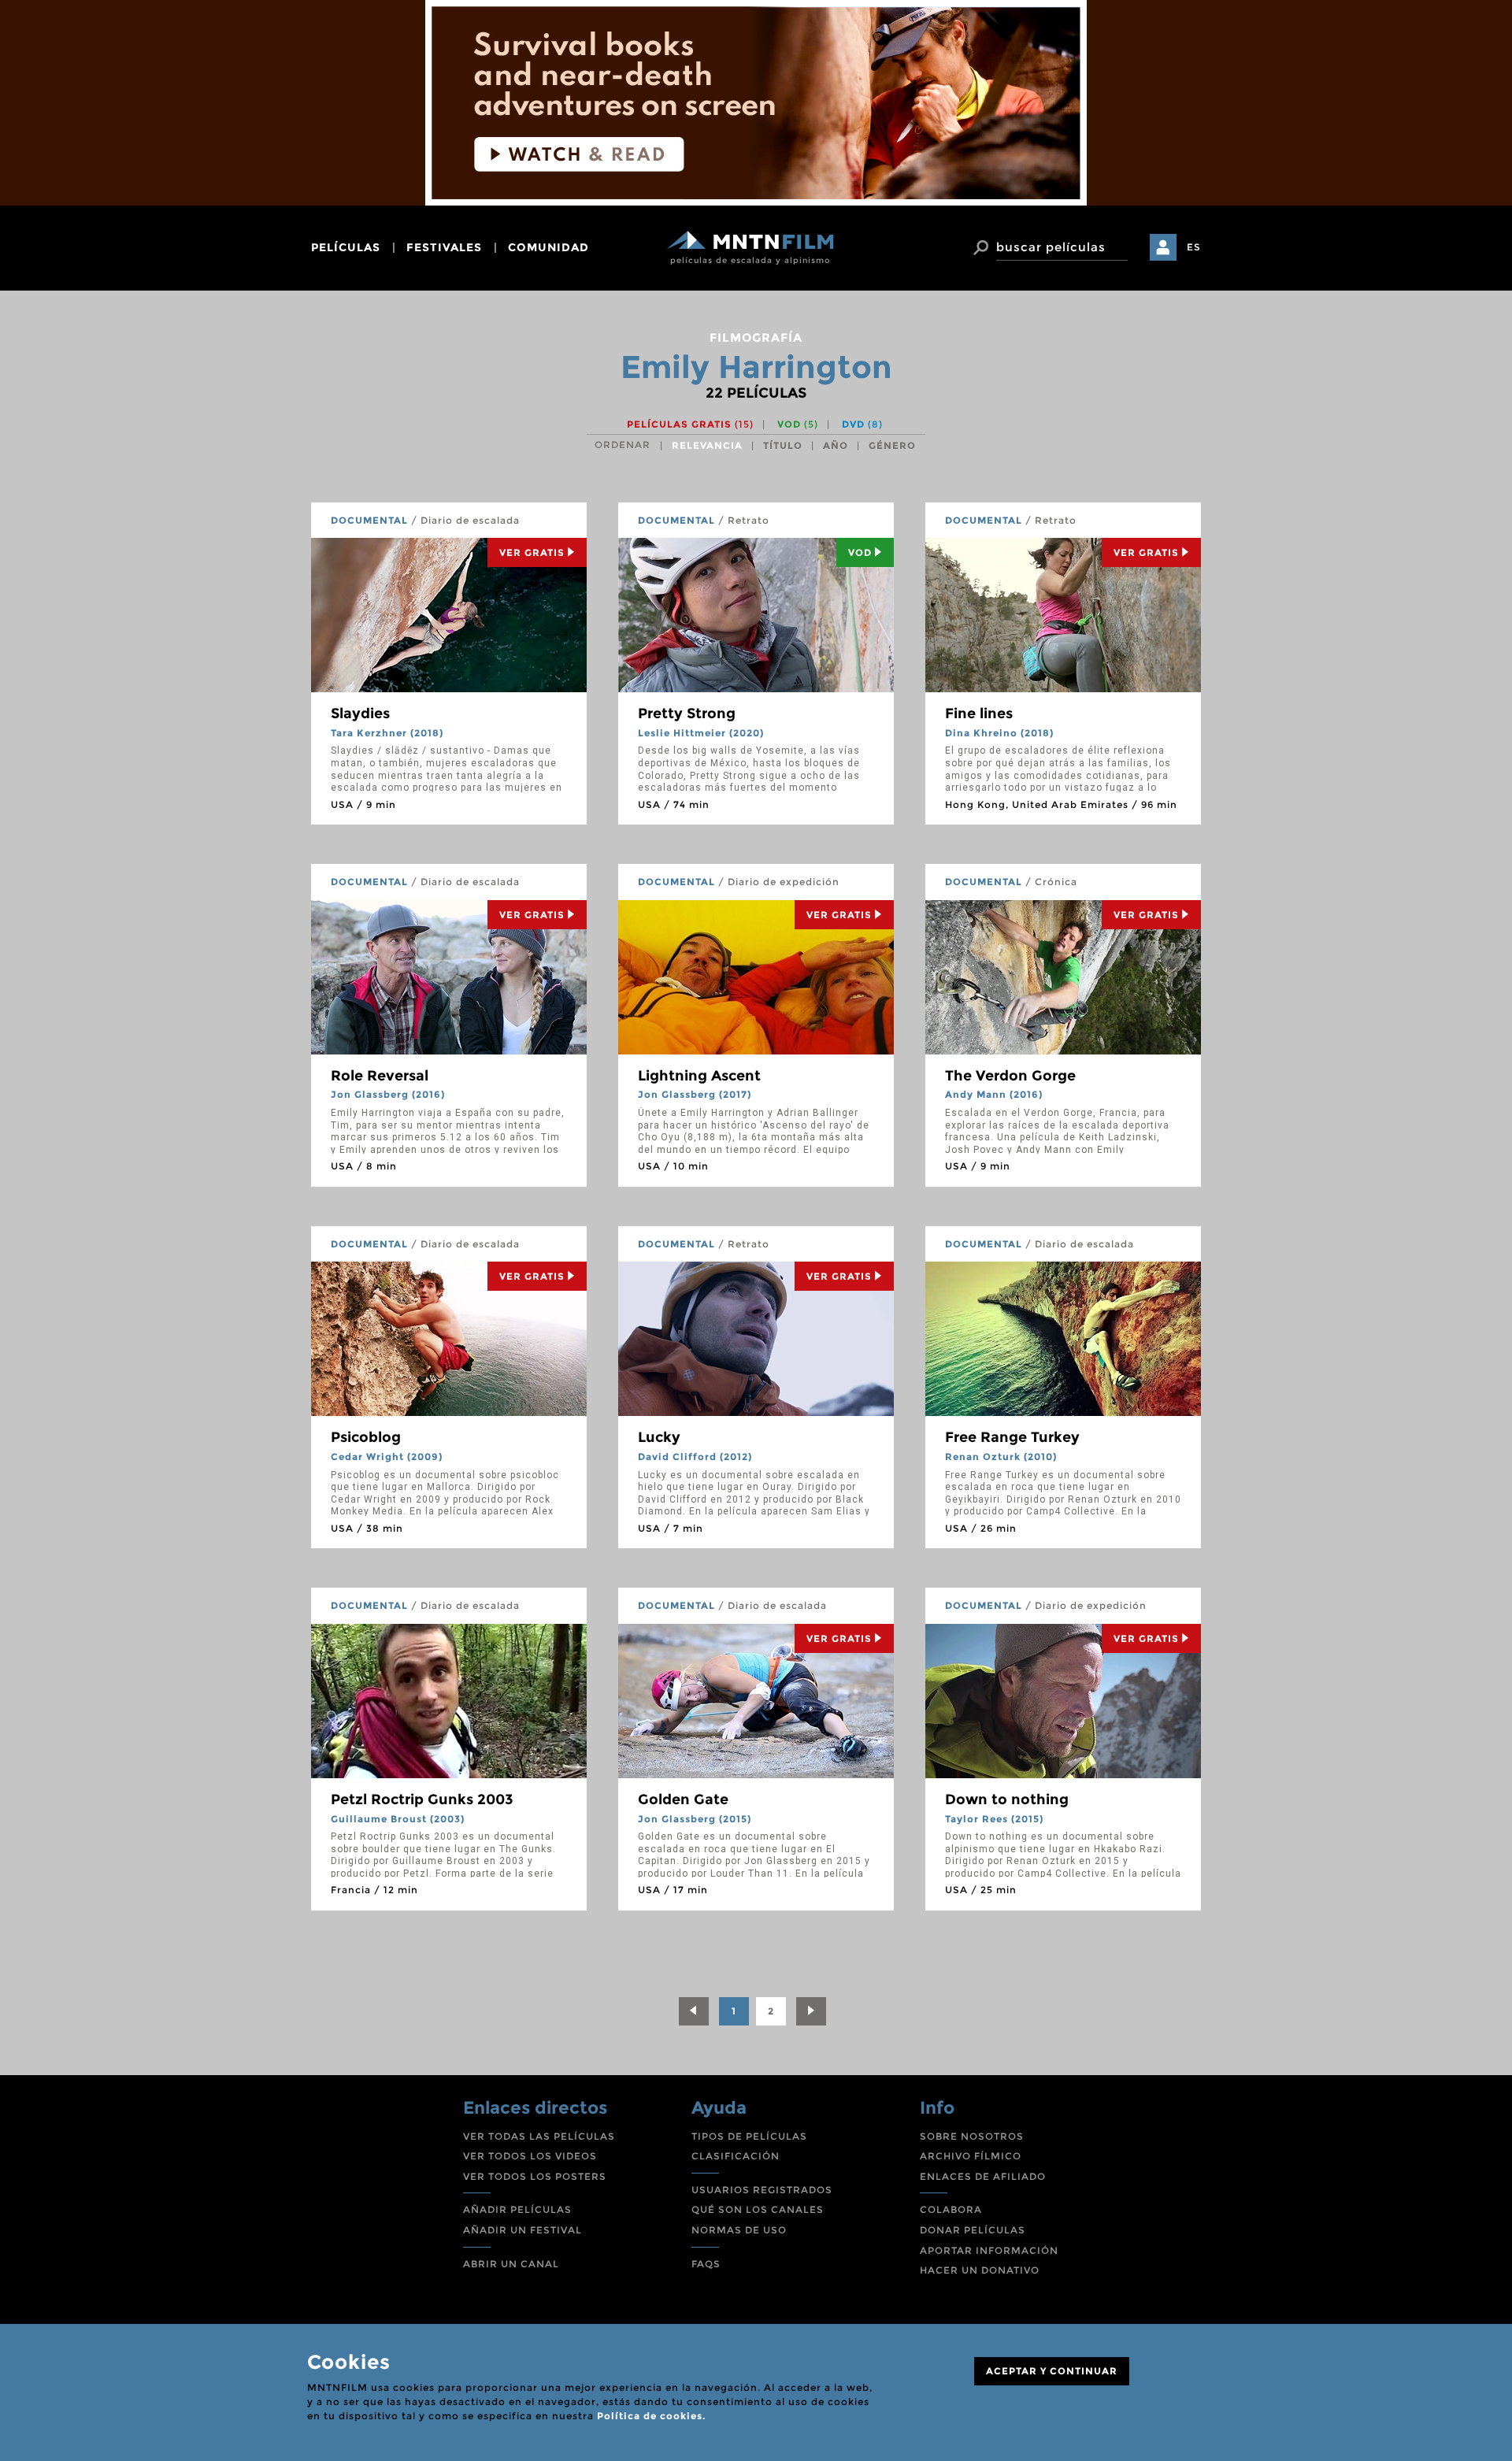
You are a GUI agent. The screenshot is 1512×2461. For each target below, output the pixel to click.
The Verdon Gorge (1010, 1076)
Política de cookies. (651, 2416)
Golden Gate (683, 1799)
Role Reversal (380, 1076)
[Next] (811, 2011)
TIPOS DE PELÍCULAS (749, 2136)
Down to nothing (1007, 1799)
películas (346, 247)
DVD (862, 424)
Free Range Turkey (1012, 1437)
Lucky (659, 1437)
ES (1194, 247)
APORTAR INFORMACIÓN (989, 2250)
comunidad (548, 247)
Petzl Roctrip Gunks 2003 (422, 1799)
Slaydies (360, 713)
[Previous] (694, 2011)
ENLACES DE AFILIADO (983, 2176)
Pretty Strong (687, 713)
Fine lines (979, 713)
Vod (860, 552)
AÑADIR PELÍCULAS (517, 2209)
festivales (444, 247)
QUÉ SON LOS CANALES (758, 2209)
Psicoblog (366, 1437)
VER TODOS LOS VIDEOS (530, 2156)
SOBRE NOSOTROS (972, 2136)
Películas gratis (690, 424)
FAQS (706, 2264)
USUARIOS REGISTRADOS (762, 2190)
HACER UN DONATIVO (980, 2270)
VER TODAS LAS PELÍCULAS (539, 2136)
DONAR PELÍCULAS (973, 2230)
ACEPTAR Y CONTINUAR (1052, 2371)
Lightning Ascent (699, 1076)
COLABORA (951, 2209)
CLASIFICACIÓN (736, 2156)
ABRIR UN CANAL (511, 2264)
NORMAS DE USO (739, 2230)
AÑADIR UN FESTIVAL (523, 2230)
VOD (798, 424)
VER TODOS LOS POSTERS (535, 2176)
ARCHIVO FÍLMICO (971, 2156)
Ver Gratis (532, 552)
